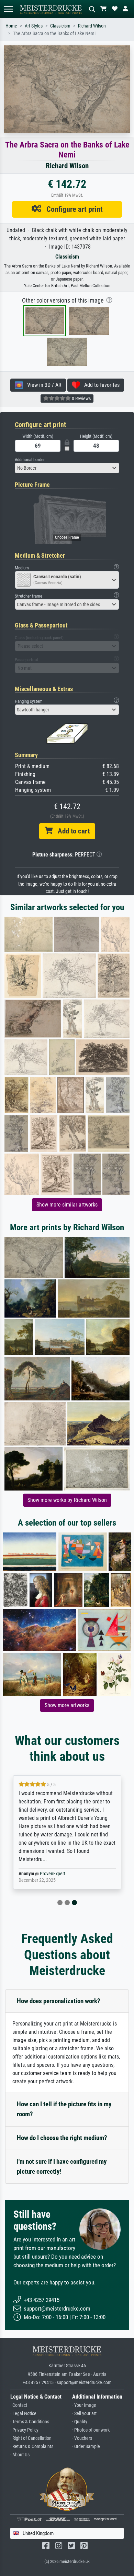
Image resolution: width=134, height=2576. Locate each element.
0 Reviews (81, 399)
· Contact (19, 2405)
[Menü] (8, 9)
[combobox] (67, 468)
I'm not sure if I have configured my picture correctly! (62, 2166)
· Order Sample (86, 2447)
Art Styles (34, 26)
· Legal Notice (23, 2414)
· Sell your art (84, 2414)
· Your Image (84, 2405)
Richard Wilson (92, 26)
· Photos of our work (91, 2430)
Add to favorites (100, 385)
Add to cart (71, 831)
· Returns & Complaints (32, 2447)
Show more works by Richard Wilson (67, 1500)
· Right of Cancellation (31, 2438)
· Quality (80, 2422)
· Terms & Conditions (30, 2422)
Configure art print (72, 209)
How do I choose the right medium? (62, 2138)
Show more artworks (67, 1705)
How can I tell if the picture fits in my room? (64, 2109)
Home (11, 26)
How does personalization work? (59, 2001)
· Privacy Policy (24, 2430)
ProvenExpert (53, 1874)
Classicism (60, 26)
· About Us (20, 2455)
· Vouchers (82, 2438)
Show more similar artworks (67, 1205)
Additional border (30, 460)
